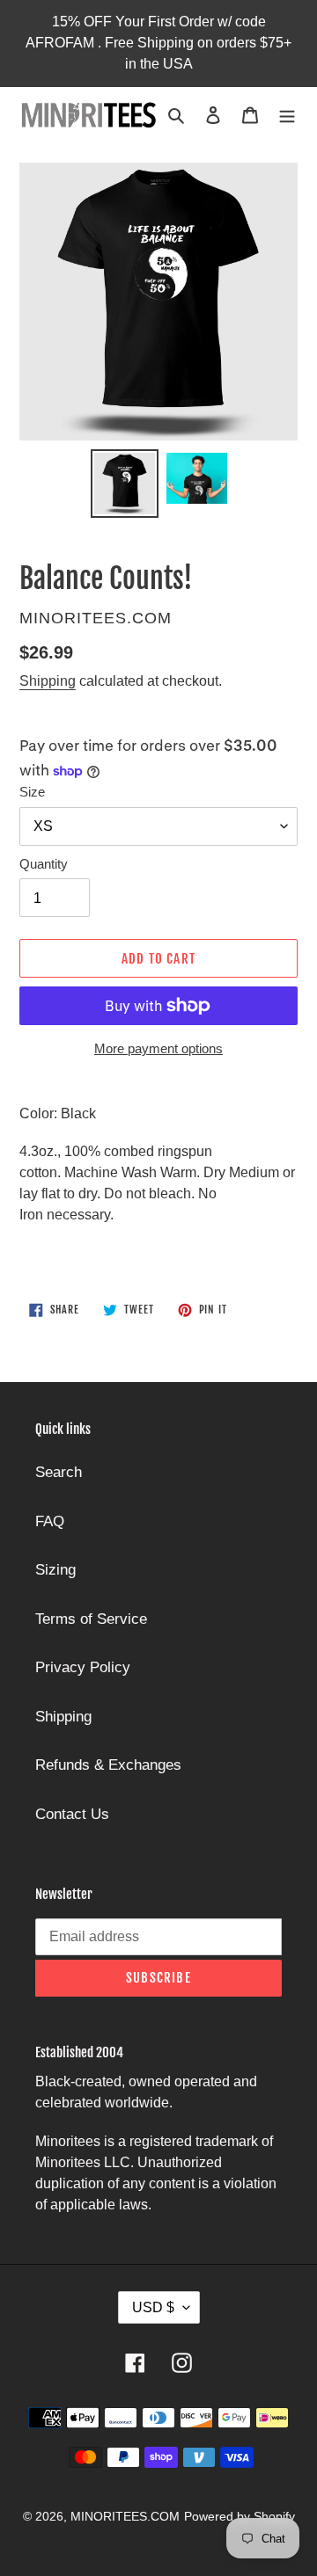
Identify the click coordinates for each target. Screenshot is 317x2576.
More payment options (158, 1048)
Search (59, 1472)
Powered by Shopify (240, 2516)
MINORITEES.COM (125, 2516)
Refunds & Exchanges (108, 1765)
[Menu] (287, 115)
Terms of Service (91, 1619)
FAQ (50, 1521)
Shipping (48, 681)
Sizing (55, 1570)
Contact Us (72, 1814)
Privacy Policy (83, 1667)
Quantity (44, 864)
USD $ (153, 2307)
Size (32, 792)
